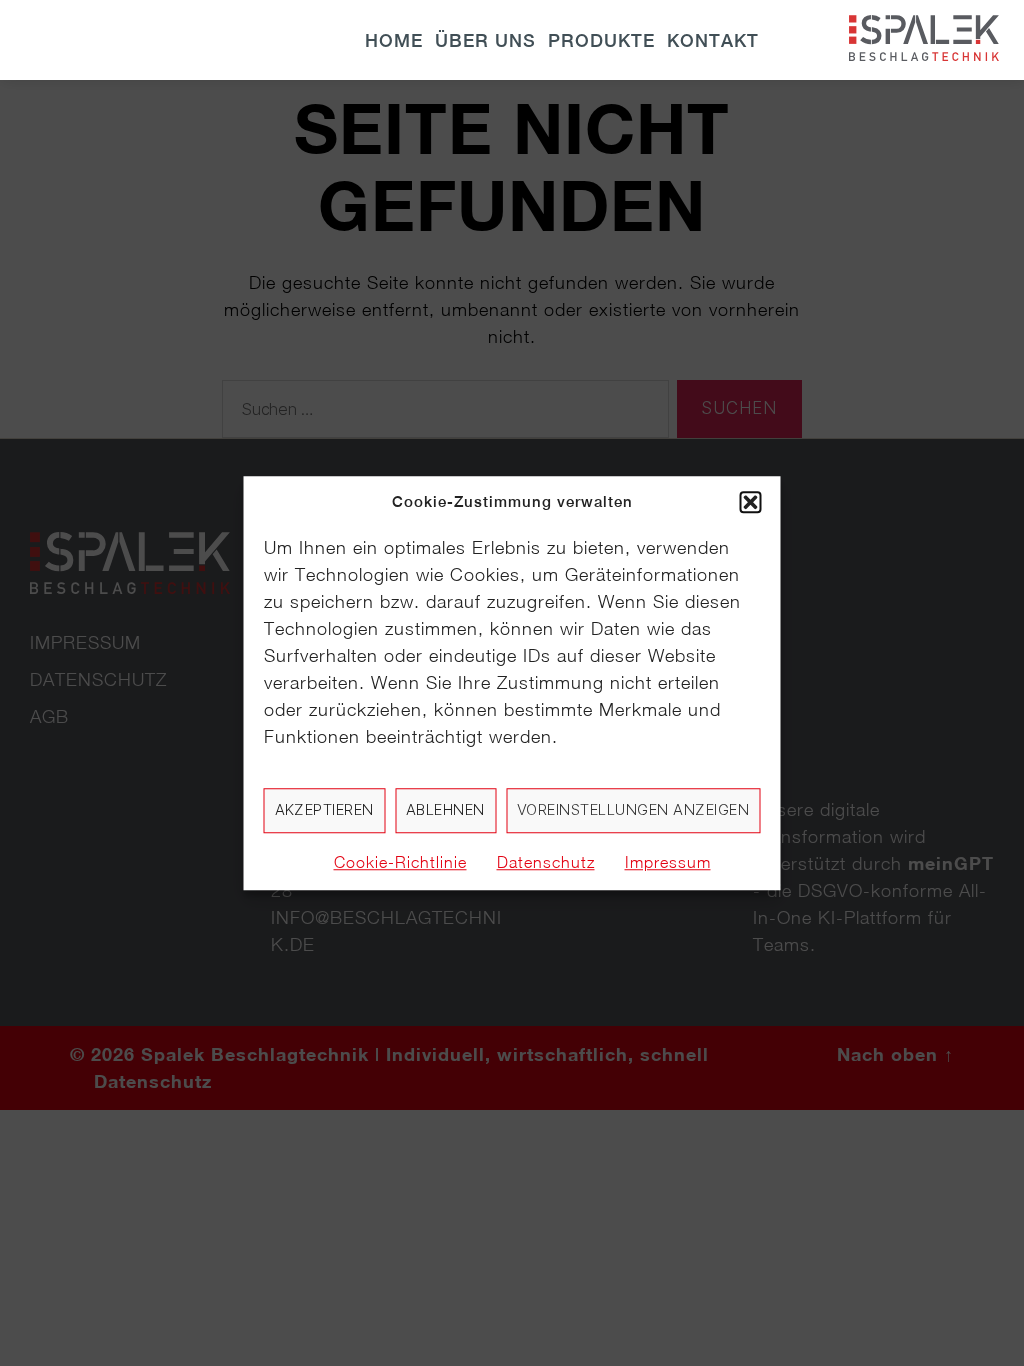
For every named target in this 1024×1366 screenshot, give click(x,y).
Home (394, 40)
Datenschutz (546, 862)
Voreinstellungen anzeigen (633, 809)
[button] (751, 503)
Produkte (601, 40)
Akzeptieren (325, 809)
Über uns (485, 40)
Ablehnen (445, 809)
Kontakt (713, 40)
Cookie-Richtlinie (400, 862)
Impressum (668, 862)
